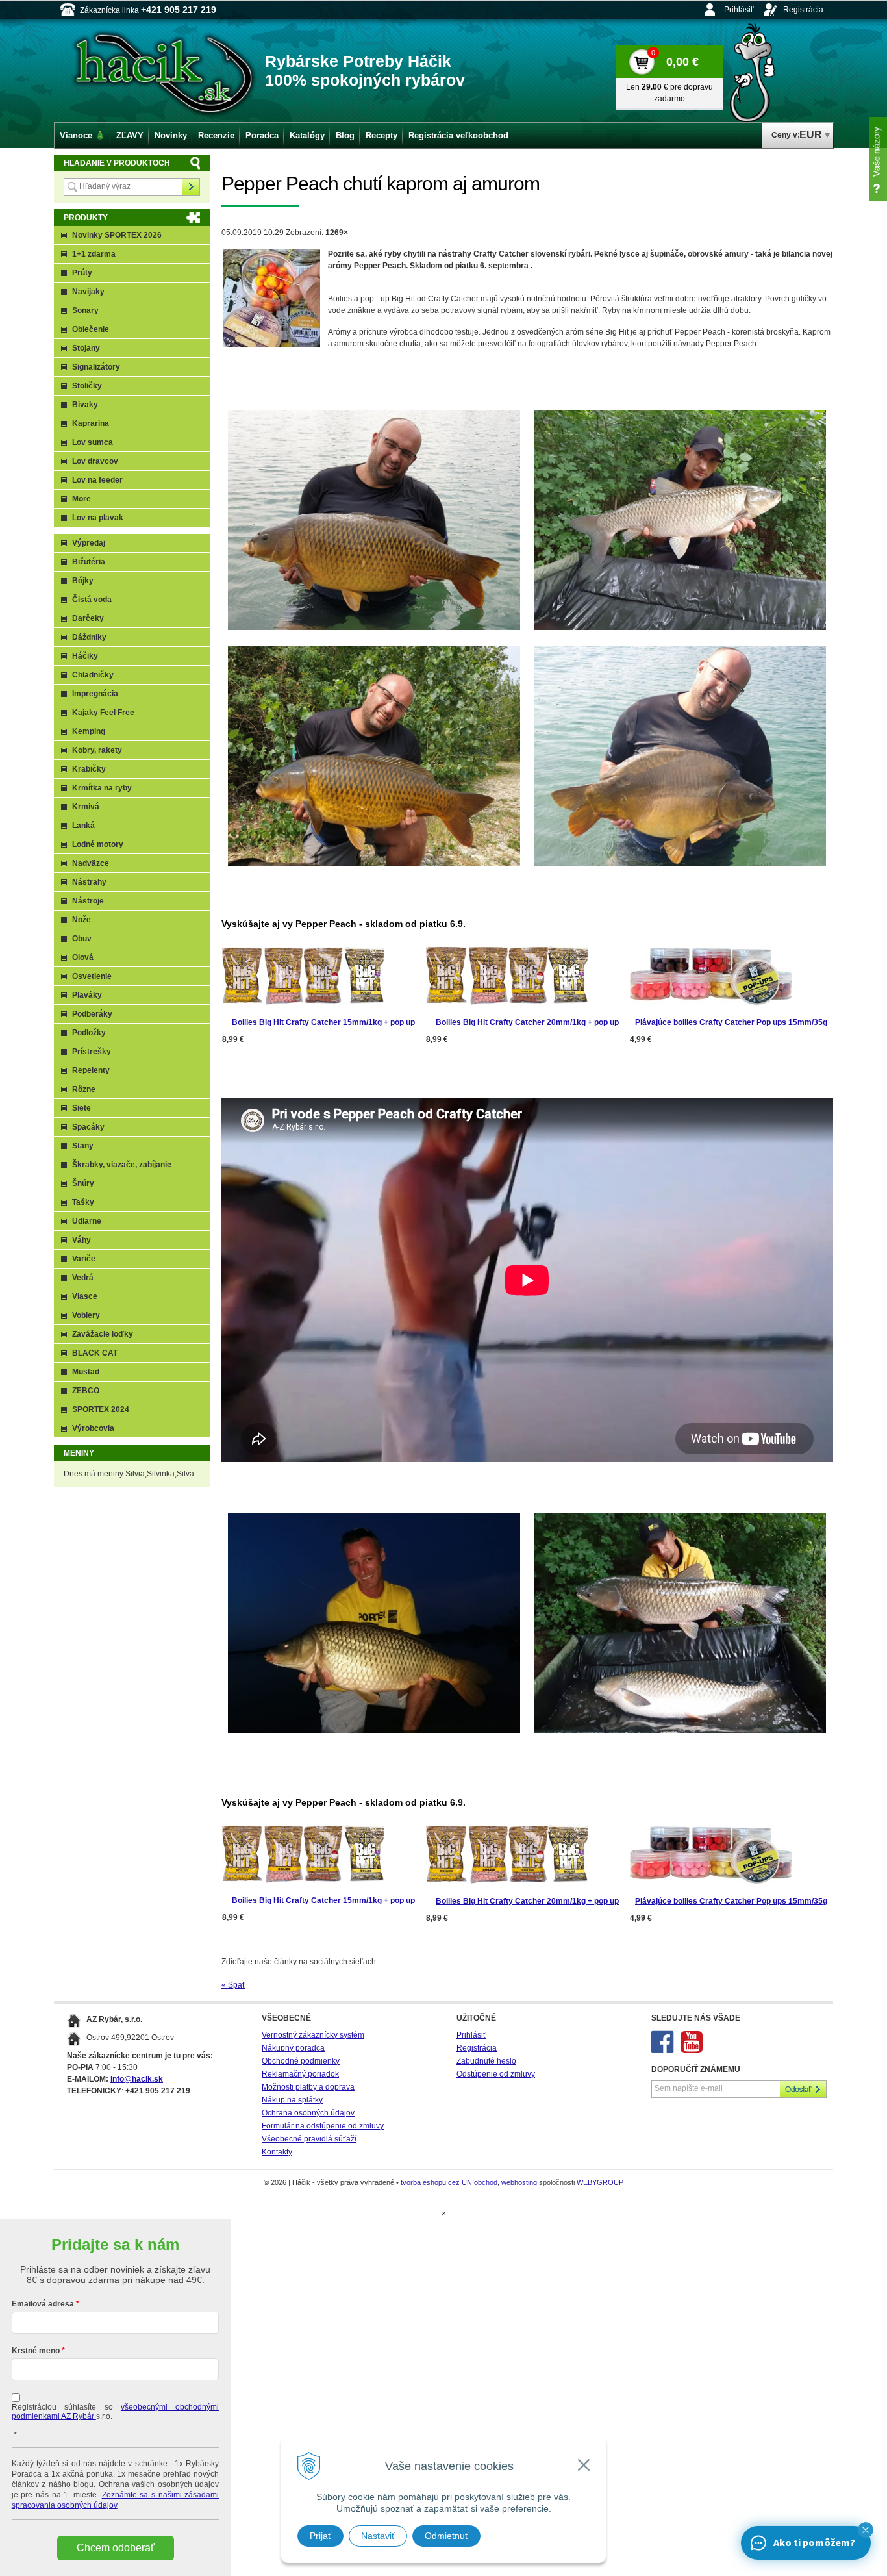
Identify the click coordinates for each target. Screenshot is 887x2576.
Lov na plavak (98, 518)
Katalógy (307, 135)
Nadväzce (91, 863)
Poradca (262, 135)
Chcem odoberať (116, 2548)
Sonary (85, 310)
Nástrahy (89, 882)
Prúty (82, 273)
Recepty (381, 135)
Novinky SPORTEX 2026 (117, 235)
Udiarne (87, 1221)
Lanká (83, 826)
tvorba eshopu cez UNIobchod (449, 2182)
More (81, 499)
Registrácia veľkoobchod (458, 135)
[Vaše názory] (878, 159)
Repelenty (91, 1070)
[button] (866, 2530)
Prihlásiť (739, 10)
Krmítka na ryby (102, 788)
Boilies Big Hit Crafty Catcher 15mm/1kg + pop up (323, 1022)
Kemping (89, 731)
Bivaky (85, 405)
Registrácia (803, 10)
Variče (84, 1259)
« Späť (233, 1985)
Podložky (89, 1033)
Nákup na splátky (292, 2100)
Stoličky (87, 386)
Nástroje (88, 901)
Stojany (86, 348)
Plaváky (87, 995)
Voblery (86, 1315)
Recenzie (216, 135)
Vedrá (83, 1278)
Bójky (83, 581)
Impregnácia (95, 694)
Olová (83, 957)
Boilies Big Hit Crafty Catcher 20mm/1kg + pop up (527, 1022)
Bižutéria (89, 562)
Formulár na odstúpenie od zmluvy (323, 2126)
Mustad (86, 1372)
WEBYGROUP (600, 2182)
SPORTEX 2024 (101, 1409)
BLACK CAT (95, 1353)
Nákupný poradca (293, 2048)
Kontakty (277, 2152)
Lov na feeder (97, 480)
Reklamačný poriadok (300, 2074)
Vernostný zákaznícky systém (313, 2035)
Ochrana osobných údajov (308, 2113)
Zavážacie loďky (103, 1334)
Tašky (83, 1202)
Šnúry (83, 1183)
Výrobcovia (93, 1428)
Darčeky (88, 618)
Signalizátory (96, 367)
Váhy (81, 1240)
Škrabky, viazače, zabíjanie (122, 1165)
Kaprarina (91, 423)
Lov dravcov (95, 461)
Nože (81, 920)
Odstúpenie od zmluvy (496, 2074)
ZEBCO (86, 1391)
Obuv (82, 939)
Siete (81, 1108)
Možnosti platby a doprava (308, 2087)
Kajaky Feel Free (103, 713)
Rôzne (84, 1089)
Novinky (171, 135)
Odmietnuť (446, 2536)
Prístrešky (92, 1052)
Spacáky (88, 1127)
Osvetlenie (92, 976)
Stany (83, 1146)
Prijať (320, 2536)
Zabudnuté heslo (486, 2061)
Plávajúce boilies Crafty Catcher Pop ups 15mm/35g (731, 1022)
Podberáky (92, 1014)
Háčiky (85, 656)
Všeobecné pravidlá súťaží (309, 2139)
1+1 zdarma (94, 254)
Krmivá (86, 807)
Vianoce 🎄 (82, 135)
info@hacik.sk (137, 2079)
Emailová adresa (43, 2304)
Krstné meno (36, 2351)
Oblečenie (91, 329)
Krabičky (89, 769)
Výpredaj (89, 543)
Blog (345, 135)
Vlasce (85, 1296)
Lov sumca (93, 442)
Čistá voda (92, 600)
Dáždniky (89, 637)
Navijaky (88, 292)
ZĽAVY (130, 135)
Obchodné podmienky (301, 2061)
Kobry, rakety (97, 750)
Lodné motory (98, 844)
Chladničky (93, 675)
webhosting (519, 2182)
